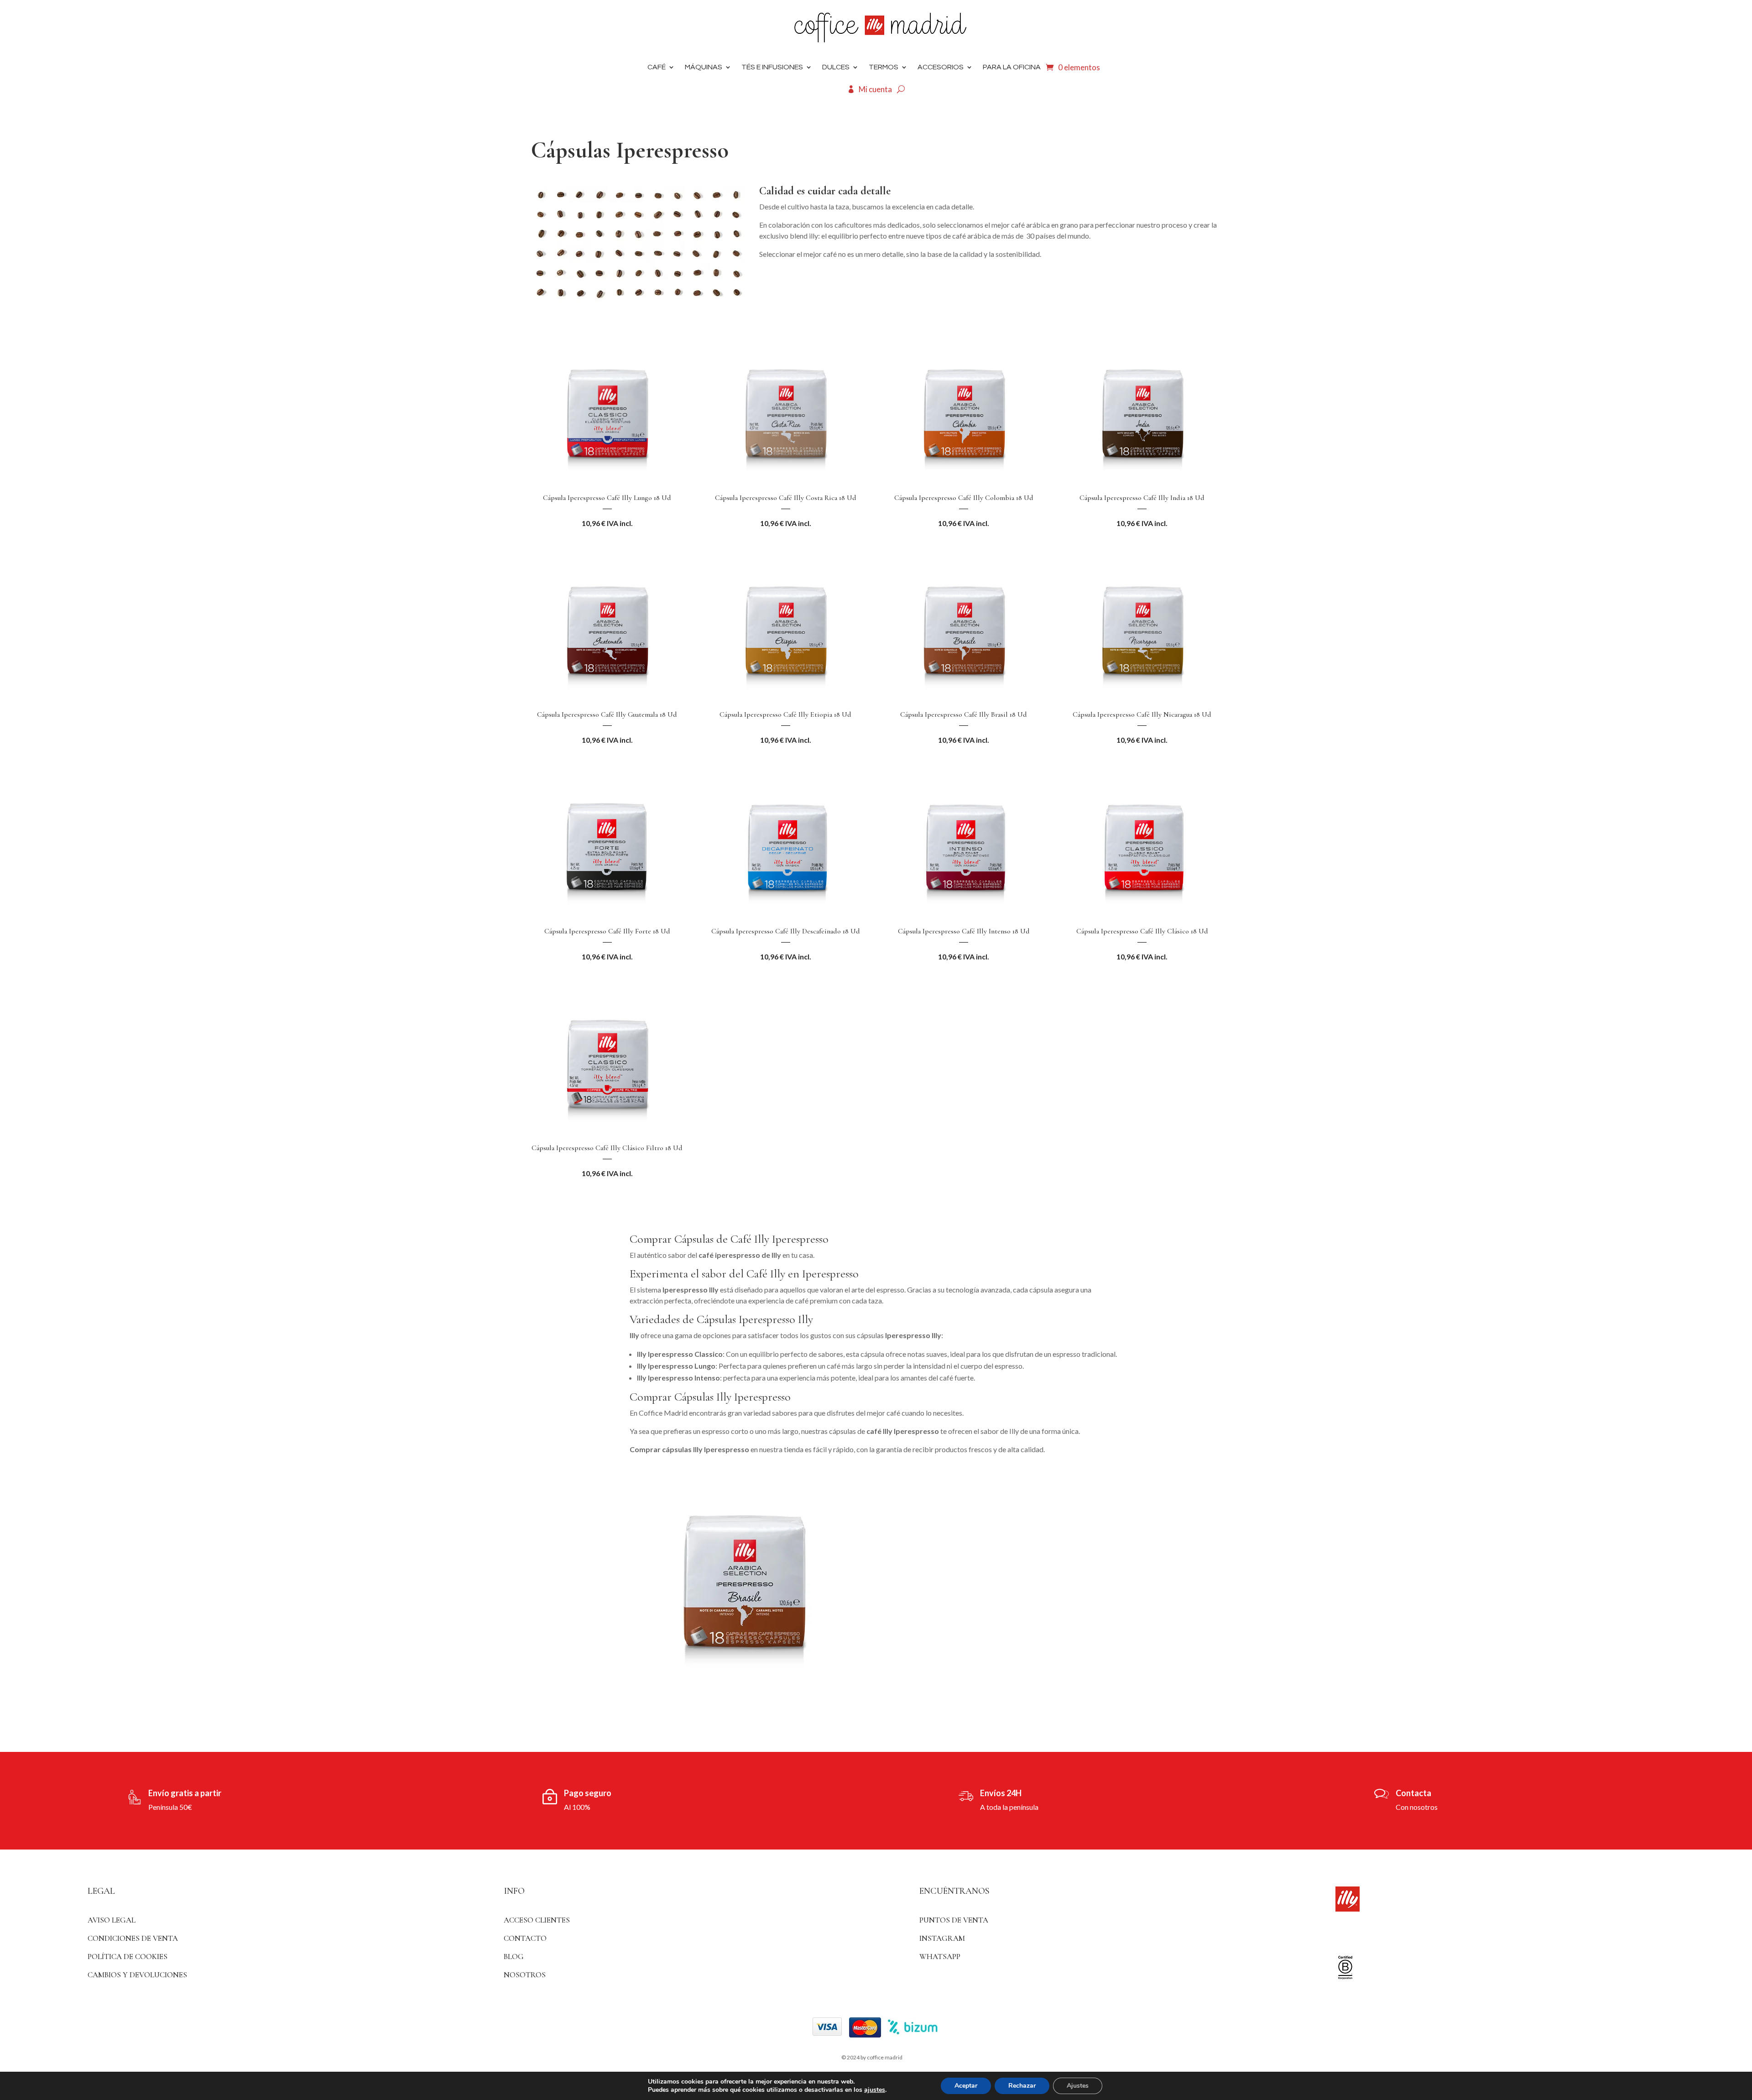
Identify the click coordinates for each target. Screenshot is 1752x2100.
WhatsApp (940, 1957)
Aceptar (966, 2086)
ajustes (875, 2090)
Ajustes (1078, 2086)
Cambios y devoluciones (137, 1975)
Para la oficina (1012, 67)
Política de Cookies (128, 1957)
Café (657, 67)
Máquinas (704, 67)
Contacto (525, 1938)
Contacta (1413, 1793)
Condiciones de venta (133, 1938)
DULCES (836, 67)
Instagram (942, 1938)
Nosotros (525, 1975)
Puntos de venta (954, 1920)
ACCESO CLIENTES (537, 1920)
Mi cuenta (875, 89)
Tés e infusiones (772, 67)
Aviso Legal (112, 1920)
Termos (884, 67)
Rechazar (1022, 2086)
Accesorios (941, 67)
